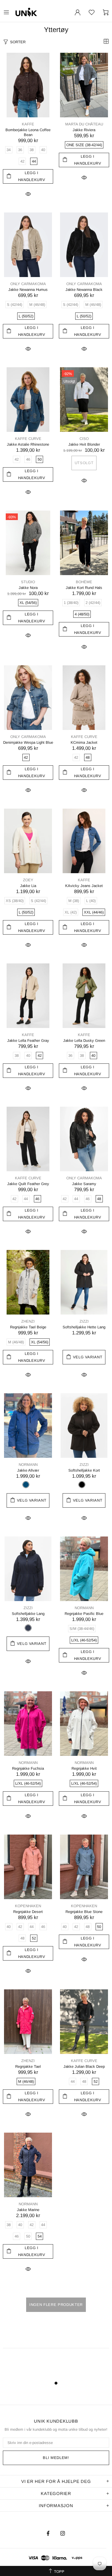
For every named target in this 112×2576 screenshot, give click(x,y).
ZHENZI (28, 1321)
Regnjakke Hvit (84, 1768)
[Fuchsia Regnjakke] (28, 1724)
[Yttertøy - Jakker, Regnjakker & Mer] (92, 12)
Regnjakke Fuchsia (28, 1768)
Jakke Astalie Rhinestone (28, 444)
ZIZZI (84, 1321)
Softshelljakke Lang (28, 1614)
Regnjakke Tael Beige (28, 1327)
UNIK (40, 12)
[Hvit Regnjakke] (84, 1724)
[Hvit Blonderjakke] (84, 400)
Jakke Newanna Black (84, 290)
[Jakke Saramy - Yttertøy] (84, 1139)
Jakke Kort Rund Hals (84, 588)
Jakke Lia (28, 886)
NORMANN (28, 1465)
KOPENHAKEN (28, 1906)
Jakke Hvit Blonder (84, 444)
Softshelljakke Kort (84, 1470)
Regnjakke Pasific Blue (84, 1614)
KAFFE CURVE (28, 439)
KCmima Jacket (84, 742)
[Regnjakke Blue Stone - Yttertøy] (84, 1867)
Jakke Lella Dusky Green (84, 1041)
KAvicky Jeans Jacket (84, 886)
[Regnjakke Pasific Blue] (84, 1569)
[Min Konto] (78, 12)
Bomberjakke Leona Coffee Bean (28, 132)
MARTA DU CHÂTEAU (84, 124)
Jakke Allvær (28, 1470)
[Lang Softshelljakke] (28, 1569)
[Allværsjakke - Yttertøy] (28, 1426)
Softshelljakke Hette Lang (84, 1327)
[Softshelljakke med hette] (84, 1282)
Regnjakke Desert (28, 1912)
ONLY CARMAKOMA (28, 284)
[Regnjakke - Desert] (28, 1867)
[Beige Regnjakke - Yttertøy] (28, 1282)
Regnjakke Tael (28, 2066)
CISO (84, 439)
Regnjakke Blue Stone (84, 1912)
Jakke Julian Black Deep (84, 2066)
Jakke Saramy (84, 1184)
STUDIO (28, 582)
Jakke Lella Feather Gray (28, 1041)
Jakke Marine (28, 2210)
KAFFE (28, 124)
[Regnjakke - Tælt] (28, 2022)
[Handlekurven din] (106, 12)
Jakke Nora (28, 588)
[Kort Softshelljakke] (84, 1426)
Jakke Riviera (84, 130)
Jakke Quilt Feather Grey (28, 1184)
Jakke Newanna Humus (28, 290)
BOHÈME (84, 582)
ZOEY (28, 880)
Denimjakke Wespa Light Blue (28, 742)
